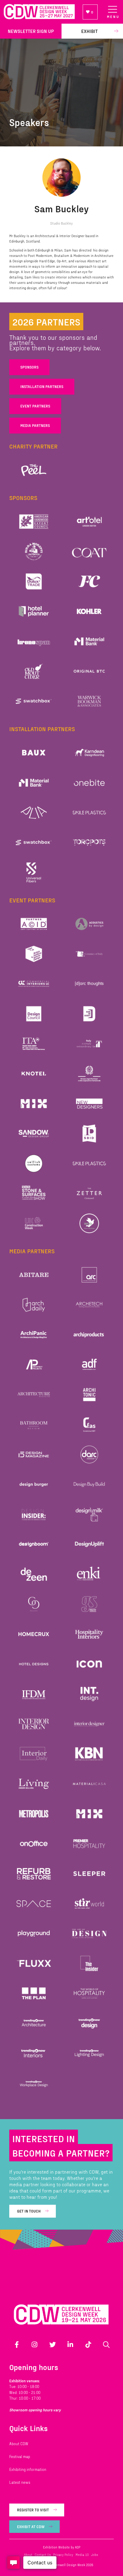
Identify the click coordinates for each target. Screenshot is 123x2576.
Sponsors (29, 367)
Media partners (35, 425)
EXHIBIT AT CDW (31, 2527)
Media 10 (82, 2555)
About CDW (19, 2444)
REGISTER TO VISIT (33, 2510)
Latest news (20, 2482)
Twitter (53, 2345)
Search (106, 2345)
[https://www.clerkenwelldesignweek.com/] (39, 12)
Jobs (94, 2555)
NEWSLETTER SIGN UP (31, 31)
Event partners (35, 406)
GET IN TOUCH (29, 2211)
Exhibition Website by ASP (62, 2547)
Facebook (17, 2345)
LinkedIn (70, 2345)
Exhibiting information (28, 2469)
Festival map (20, 2457)
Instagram (35, 2345)
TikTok (88, 2345)
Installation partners (42, 387)
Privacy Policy (63, 2555)
